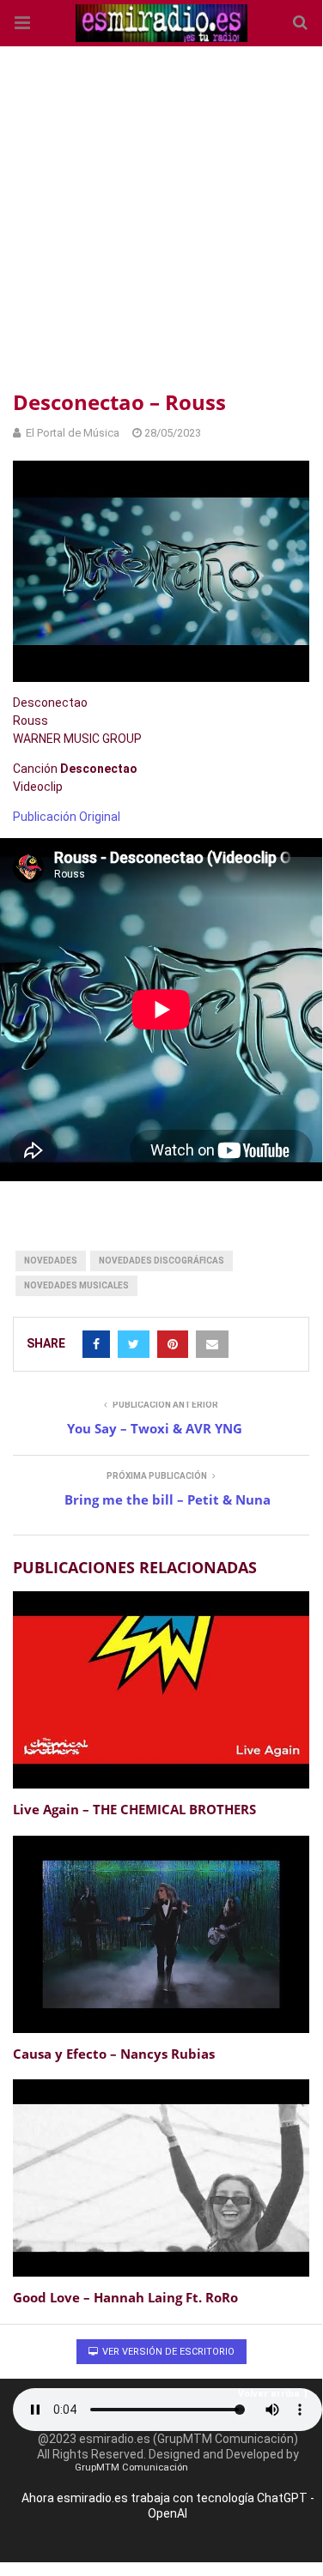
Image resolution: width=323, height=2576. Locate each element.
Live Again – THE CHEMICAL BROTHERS (134, 1809)
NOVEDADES (51, 1261)
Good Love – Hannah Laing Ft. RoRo (125, 2297)
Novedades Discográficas (161, 1261)
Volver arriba (269, 2394)
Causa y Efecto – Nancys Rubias (114, 2054)
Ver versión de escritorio (167, 2352)
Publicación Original (67, 817)
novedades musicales (76, 1285)
